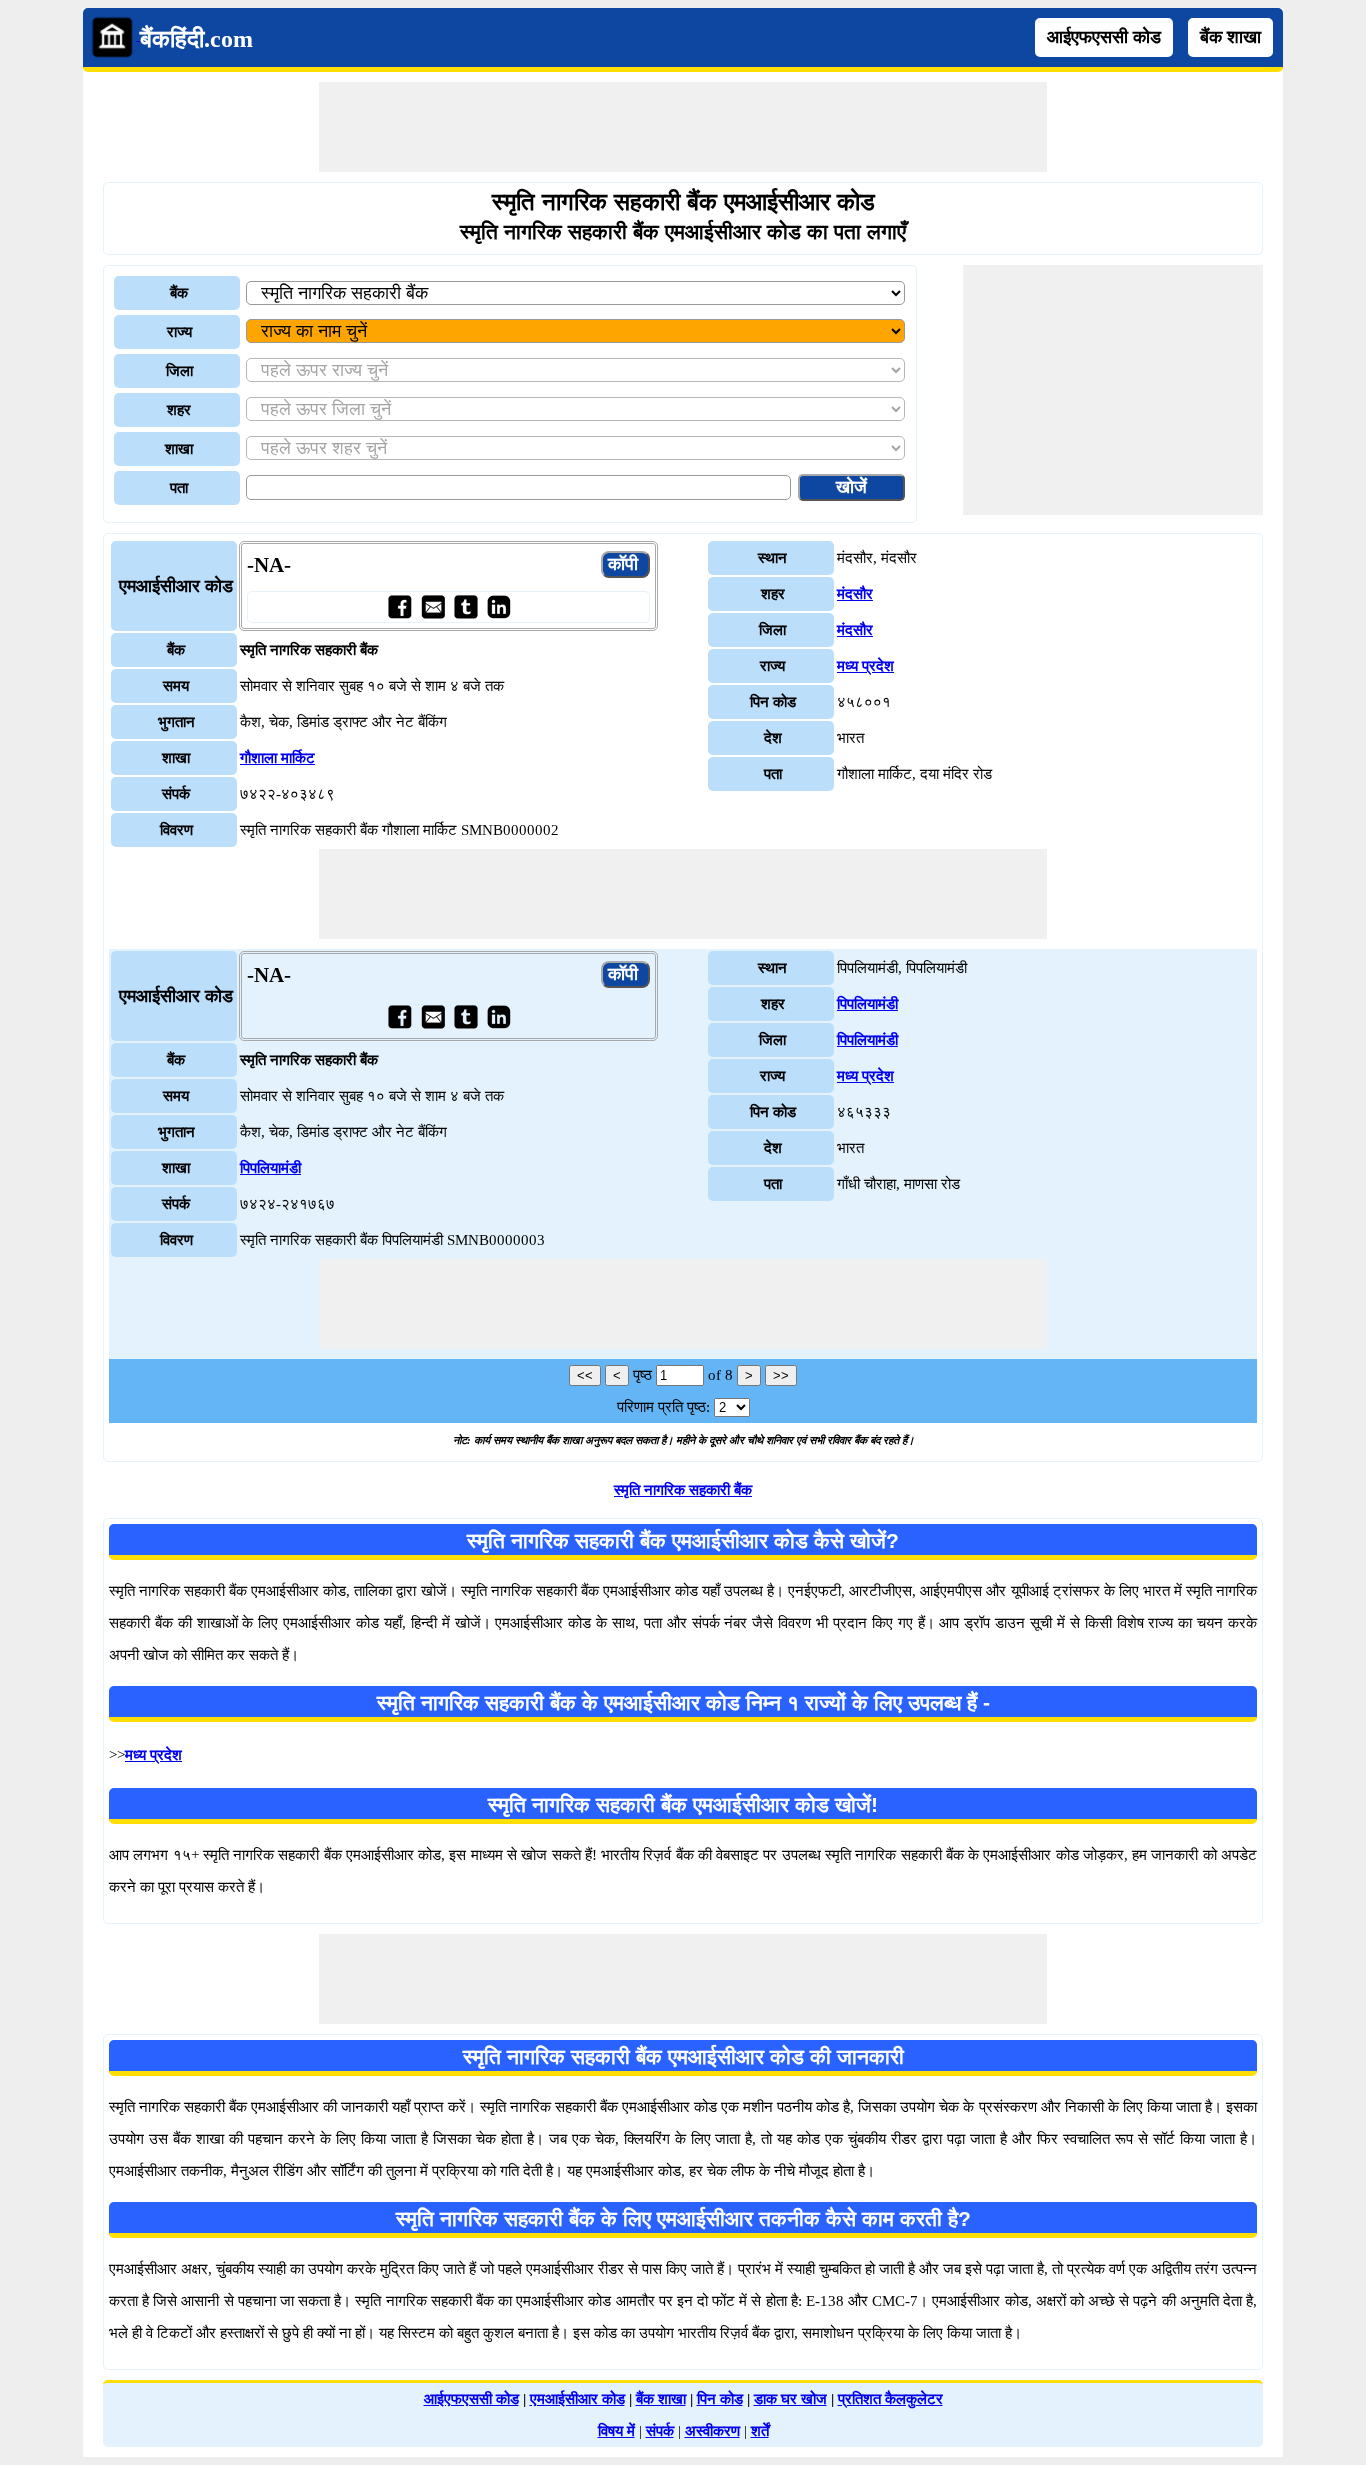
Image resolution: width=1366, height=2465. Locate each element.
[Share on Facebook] (399, 606)
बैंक (179, 293)
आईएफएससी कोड (1104, 37)
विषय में (616, 2431)
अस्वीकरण (712, 2431)
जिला (179, 371)
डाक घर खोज (790, 2399)
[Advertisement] (683, 127)
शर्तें (760, 2431)
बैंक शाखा (1230, 37)
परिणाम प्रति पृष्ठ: (663, 1407)
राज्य (179, 332)
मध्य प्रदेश (865, 666)
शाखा (179, 449)
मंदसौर (855, 594)
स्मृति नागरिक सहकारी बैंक (683, 1490)
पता (179, 488)
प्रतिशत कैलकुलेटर (890, 2399)
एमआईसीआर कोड (577, 2399)
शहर (179, 410)
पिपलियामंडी (270, 1168)
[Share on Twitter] (465, 606)
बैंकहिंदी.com (196, 39)
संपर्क (660, 2431)
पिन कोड (720, 2399)
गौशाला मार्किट (277, 758)
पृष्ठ (642, 1375)
